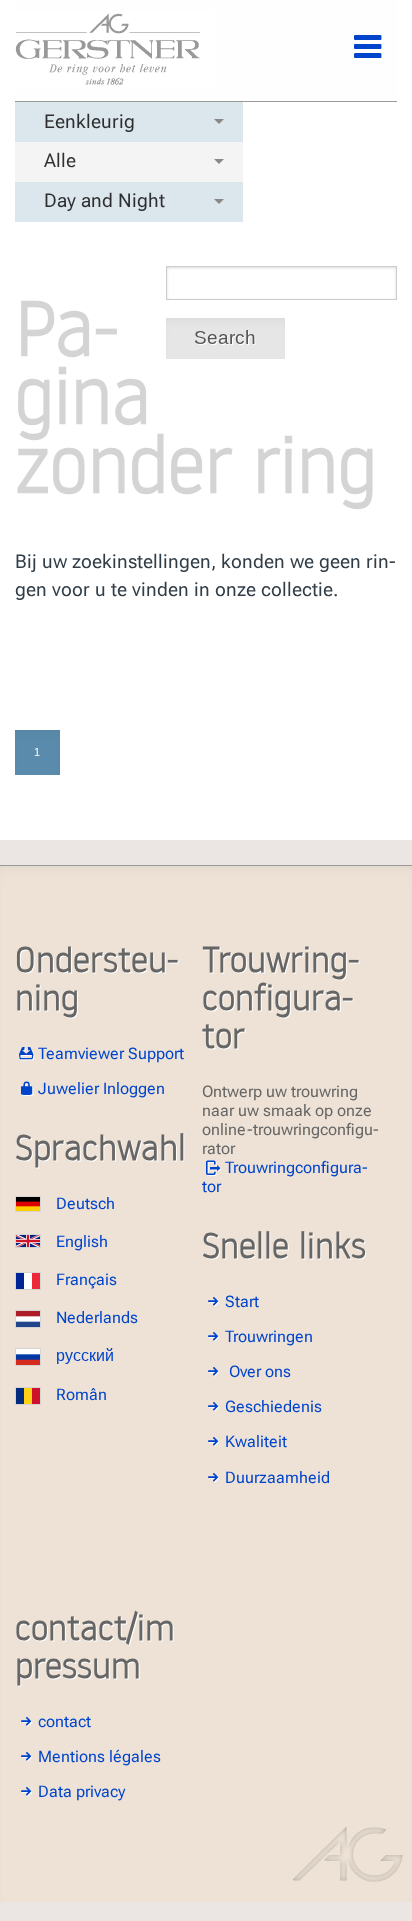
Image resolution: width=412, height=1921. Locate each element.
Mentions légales (99, 1756)
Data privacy (81, 1791)
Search (225, 337)
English (82, 1241)
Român (81, 1394)
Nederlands (97, 1317)
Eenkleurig (89, 121)
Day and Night (104, 200)
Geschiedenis (273, 1406)
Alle (60, 160)
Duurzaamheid (277, 1477)
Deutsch (85, 1203)
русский (85, 1355)
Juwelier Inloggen (101, 1088)
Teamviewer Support (111, 1053)
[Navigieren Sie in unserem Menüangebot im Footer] (351, 58)
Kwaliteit (256, 1441)
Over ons (260, 1371)
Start (242, 1301)
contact (64, 1721)
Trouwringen (269, 1336)
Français (86, 1279)
